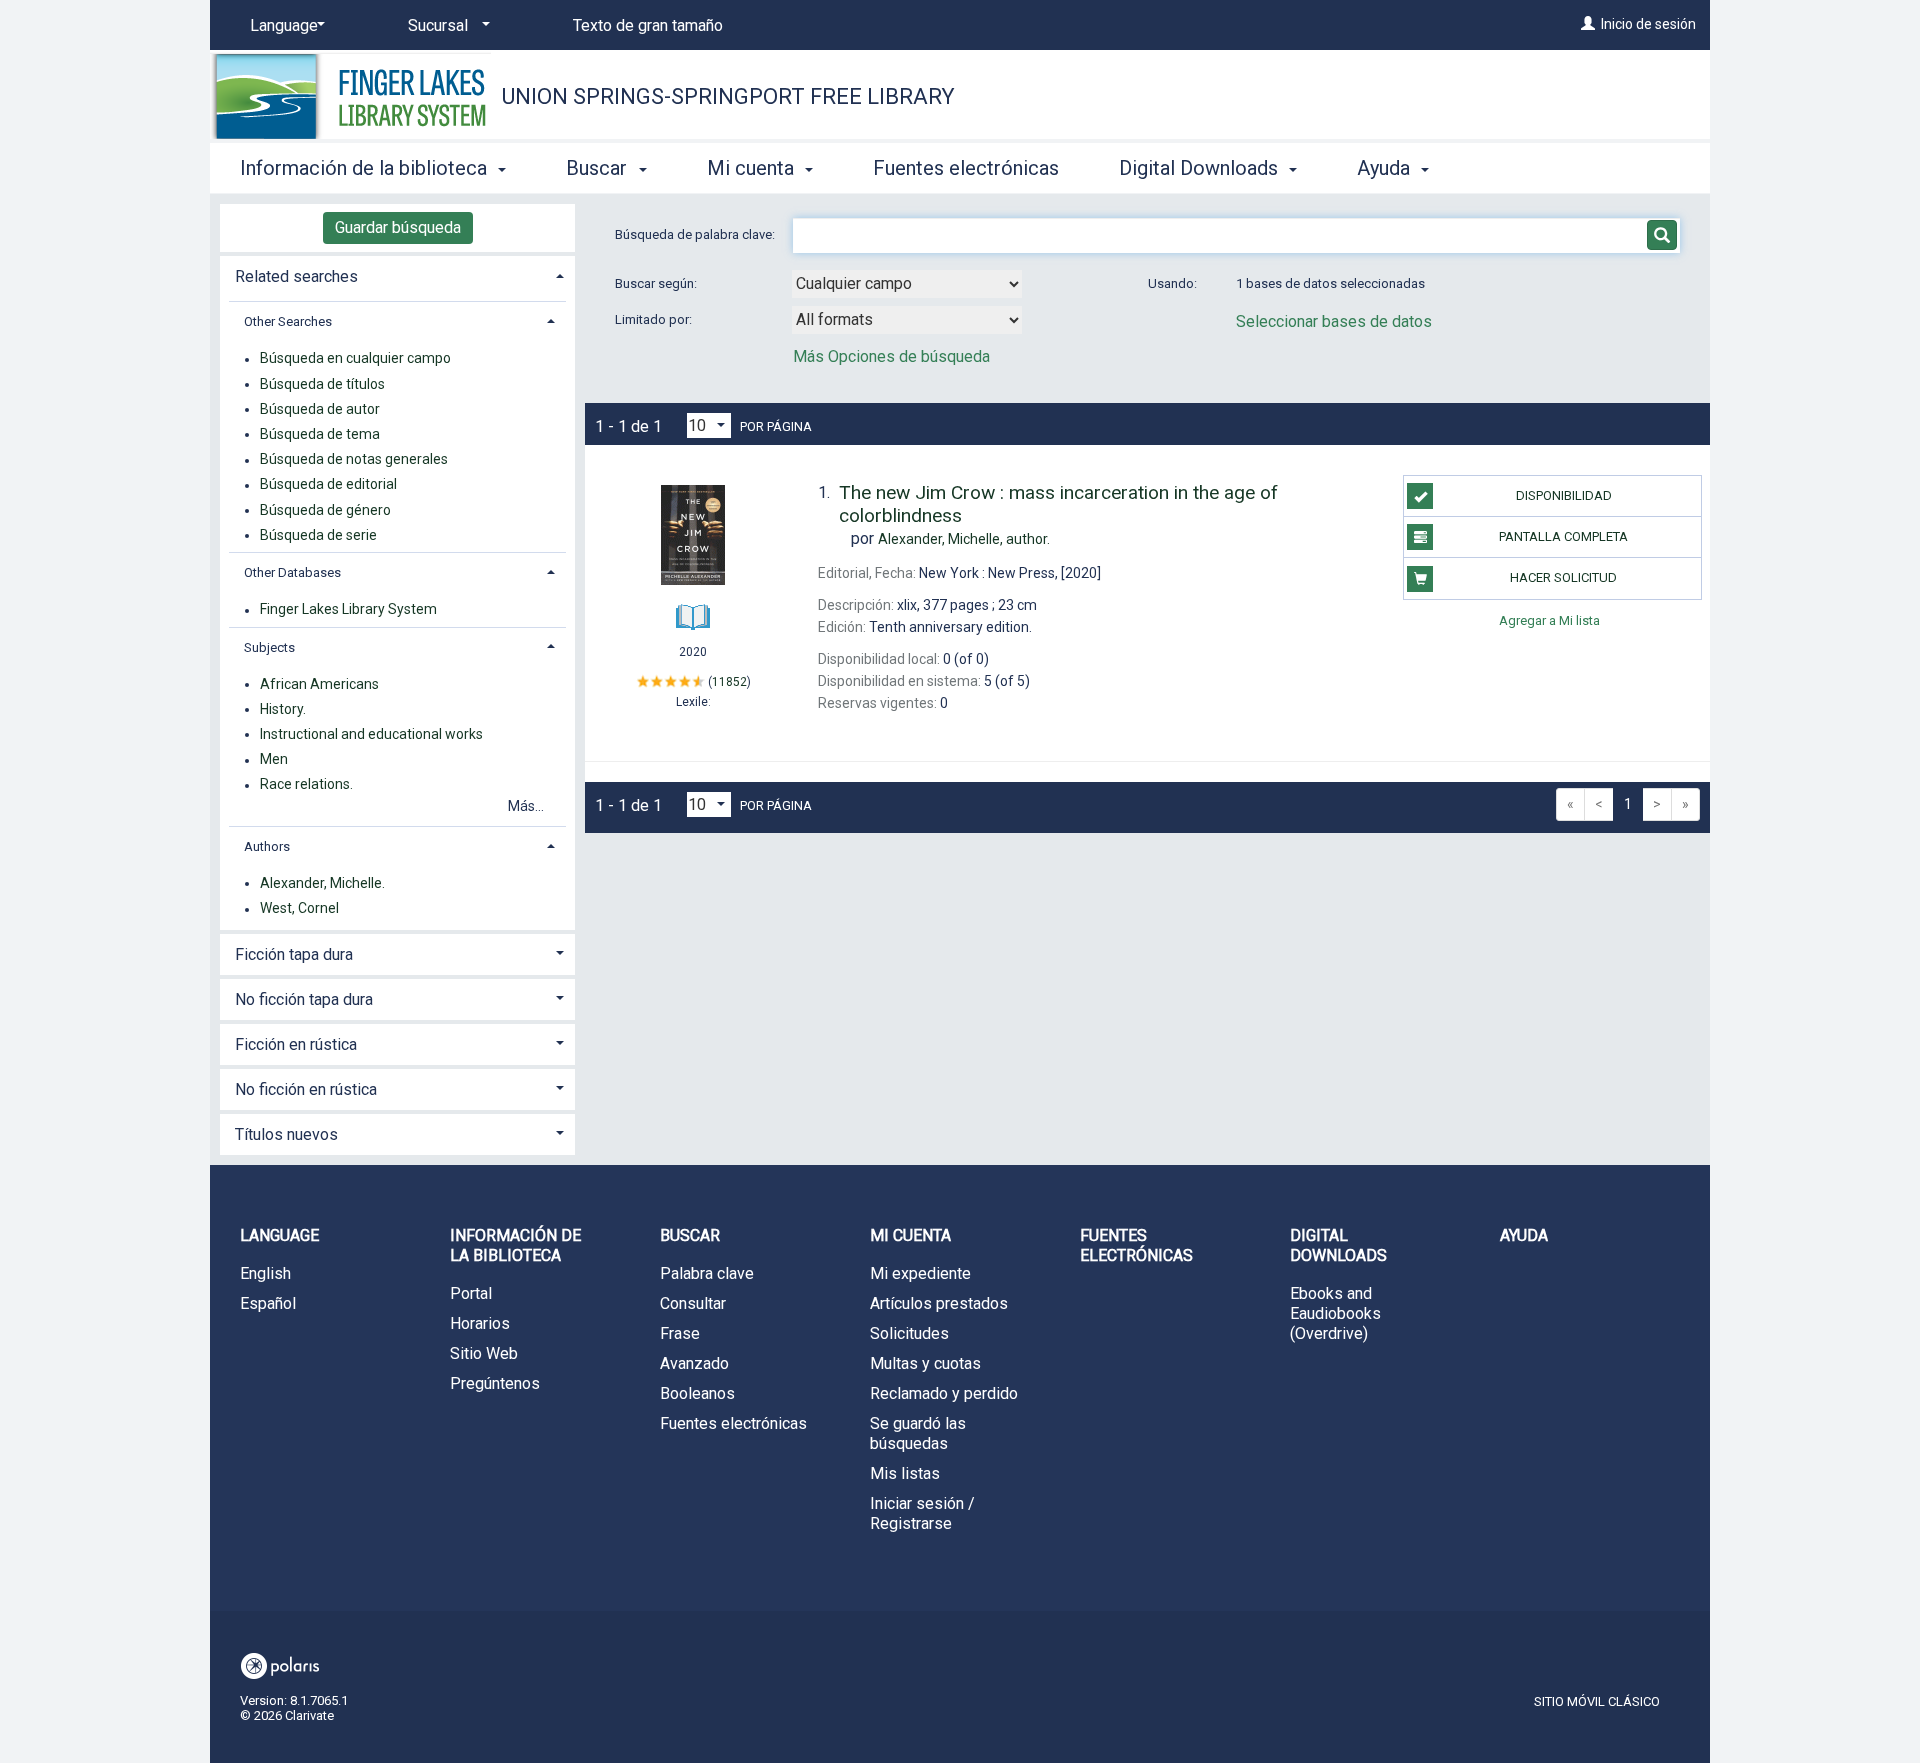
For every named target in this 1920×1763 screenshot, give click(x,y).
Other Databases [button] (292, 572)
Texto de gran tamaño (648, 25)
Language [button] (279, 1235)
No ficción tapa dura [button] (304, 999)
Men (274, 760)
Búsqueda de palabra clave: (696, 234)
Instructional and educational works (371, 734)
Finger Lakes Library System (348, 610)
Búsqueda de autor (320, 409)
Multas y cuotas (925, 1363)
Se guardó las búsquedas (918, 1433)
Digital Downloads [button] (1201, 168)
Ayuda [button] (1386, 168)
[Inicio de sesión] (1588, 24)
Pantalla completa (1563, 536)
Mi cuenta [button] (753, 168)
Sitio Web (484, 1353)
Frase (680, 1333)
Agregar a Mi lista (1549, 620)
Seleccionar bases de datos (1334, 321)
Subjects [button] (269, 647)
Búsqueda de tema (320, 434)
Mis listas (905, 1473)
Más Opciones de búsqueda (891, 356)
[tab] (397, 274)
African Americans (319, 684)
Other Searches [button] (288, 321)
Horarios (480, 1323)
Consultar (693, 1303)
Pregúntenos (495, 1383)
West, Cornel (299, 909)
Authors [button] (267, 846)
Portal (471, 1293)
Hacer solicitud (1563, 577)
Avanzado (694, 1363)
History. (283, 709)
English (265, 1273)
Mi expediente (920, 1273)
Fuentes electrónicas (966, 168)
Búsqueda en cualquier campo (355, 359)
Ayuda (1524, 1235)
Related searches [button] (296, 276)
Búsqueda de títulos (322, 384)
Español (268, 1303)
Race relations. (306, 785)
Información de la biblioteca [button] (366, 168)
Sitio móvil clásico (1597, 1701)
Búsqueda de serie (318, 535)
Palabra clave (707, 1273)
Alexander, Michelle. (322, 883)
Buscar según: (657, 283)
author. (964, 539)
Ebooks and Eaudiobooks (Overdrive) (1335, 1313)
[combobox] (907, 284)
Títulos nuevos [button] (286, 1134)
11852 (729, 682)
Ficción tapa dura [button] (294, 954)
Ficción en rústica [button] (296, 1044)
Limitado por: (655, 319)
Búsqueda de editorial (328, 485)
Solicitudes (909, 1333)
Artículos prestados (939, 1303)
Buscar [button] (599, 168)
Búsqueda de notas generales (354, 460)
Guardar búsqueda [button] (398, 227)
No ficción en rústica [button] (306, 1089)
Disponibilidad (1564, 495)
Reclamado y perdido (944, 1393)
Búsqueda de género (325, 510)
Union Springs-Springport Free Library (728, 96)
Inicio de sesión (1648, 24)
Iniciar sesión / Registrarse (922, 1513)
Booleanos (697, 1393)
